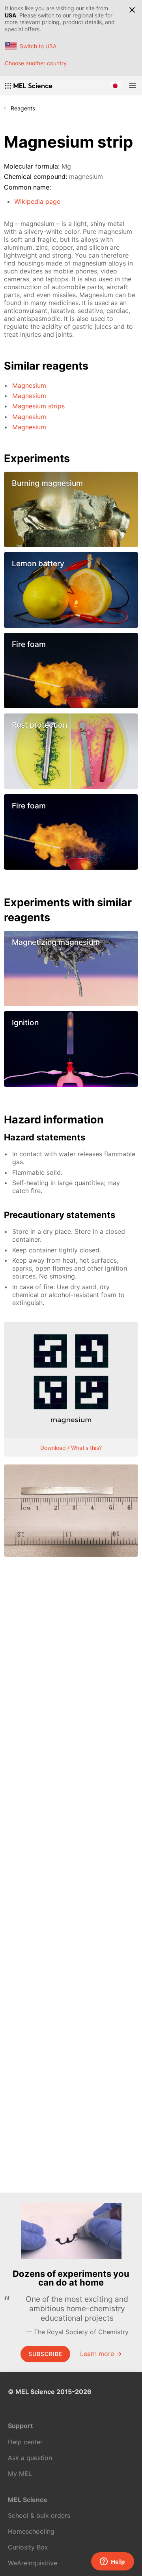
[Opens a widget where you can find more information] (112, 2562)
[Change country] (115, 86)
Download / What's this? (71, 1448)
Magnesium (29, 385)
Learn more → (101, 2354)
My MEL (20, 2474)
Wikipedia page (37, 201)
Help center (25, 2442)
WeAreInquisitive (33, 2563)
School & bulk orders (39, 2515)
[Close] (132, 10)
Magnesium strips (38, 406)
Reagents (23, 108)
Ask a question (30, 2458)
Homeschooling (31, 2531)
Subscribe (45, 2354)
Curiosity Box (28, 2547)
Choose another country (36, 63)
